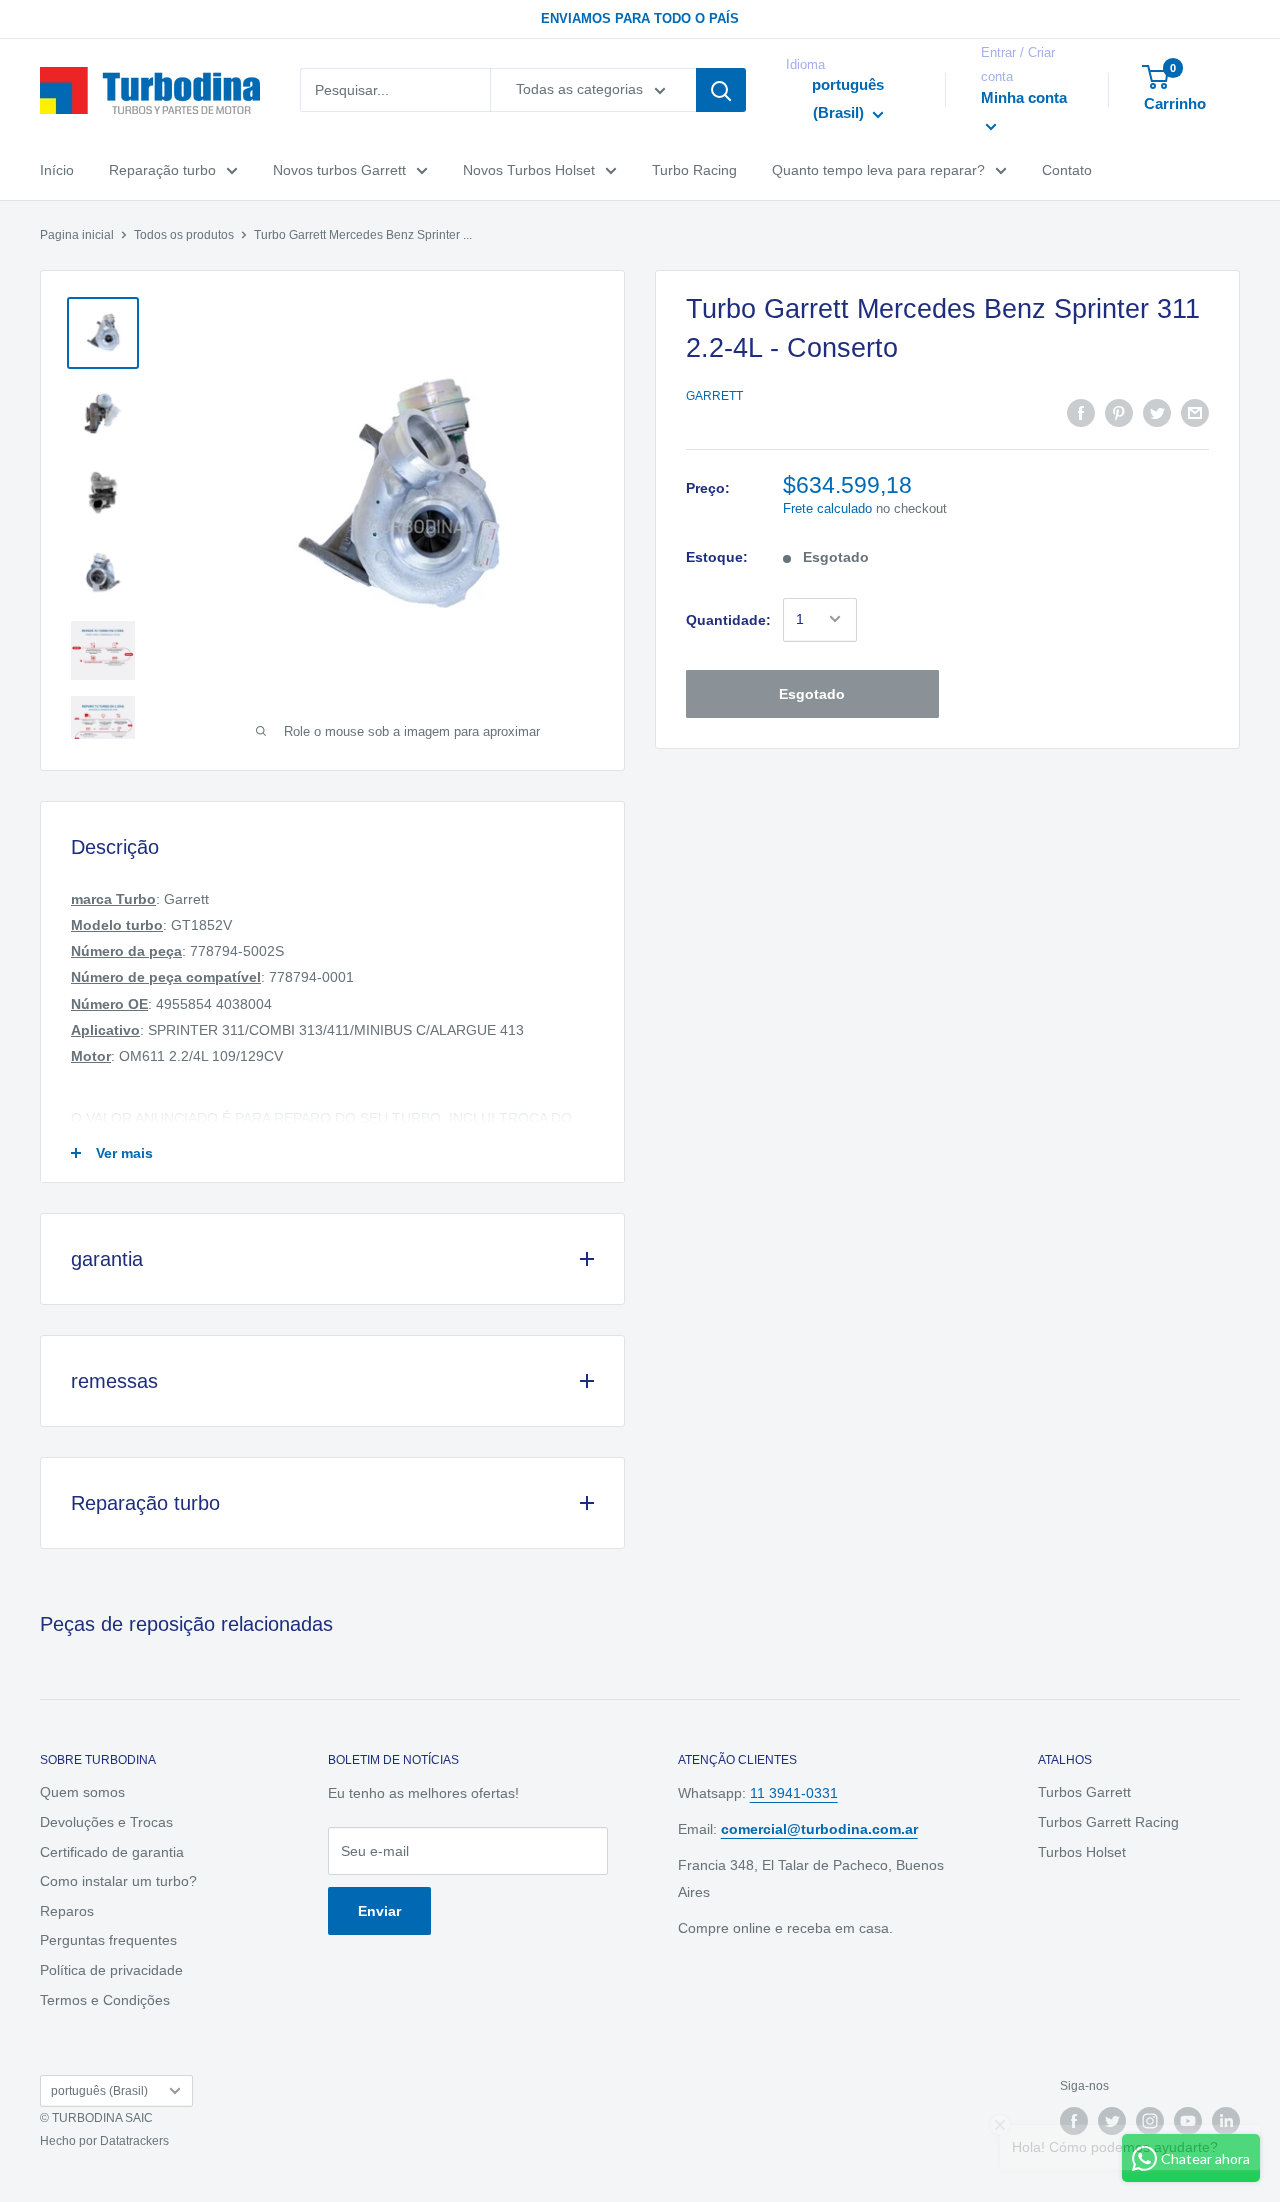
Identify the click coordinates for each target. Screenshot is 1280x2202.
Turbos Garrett (1084, 1792)
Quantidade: (728, 619)
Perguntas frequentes (108, 1940)
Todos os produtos (184, 235)
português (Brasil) (99, 2091)
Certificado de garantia (112, 1852)
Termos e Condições (105, 2000)
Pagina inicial (77, 235)
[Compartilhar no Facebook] (1081, 412)
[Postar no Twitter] (1157, 412)
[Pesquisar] (721, 91)
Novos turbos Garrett (339, 170)
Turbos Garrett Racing (1108, 1822)
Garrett (714, 395)
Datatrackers (134, 2141)
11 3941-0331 (794, 1793)
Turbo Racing (694, 170)
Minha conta (1024, 97)
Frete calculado (827, 508)
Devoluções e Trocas (106, 1822)
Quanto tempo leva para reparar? (878, 170)
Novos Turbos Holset (529, 170)
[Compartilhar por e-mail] (1195, 412)
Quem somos (82, 1792)
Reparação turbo (162, 170)
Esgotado (812, 693)
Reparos (67, 1911)
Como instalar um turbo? (118, 1881)
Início (57, 170)
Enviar (379, 1911)
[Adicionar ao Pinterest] (1119, 412)
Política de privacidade (111, 1970)
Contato (1067, 170)
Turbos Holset (1082, 1852)
